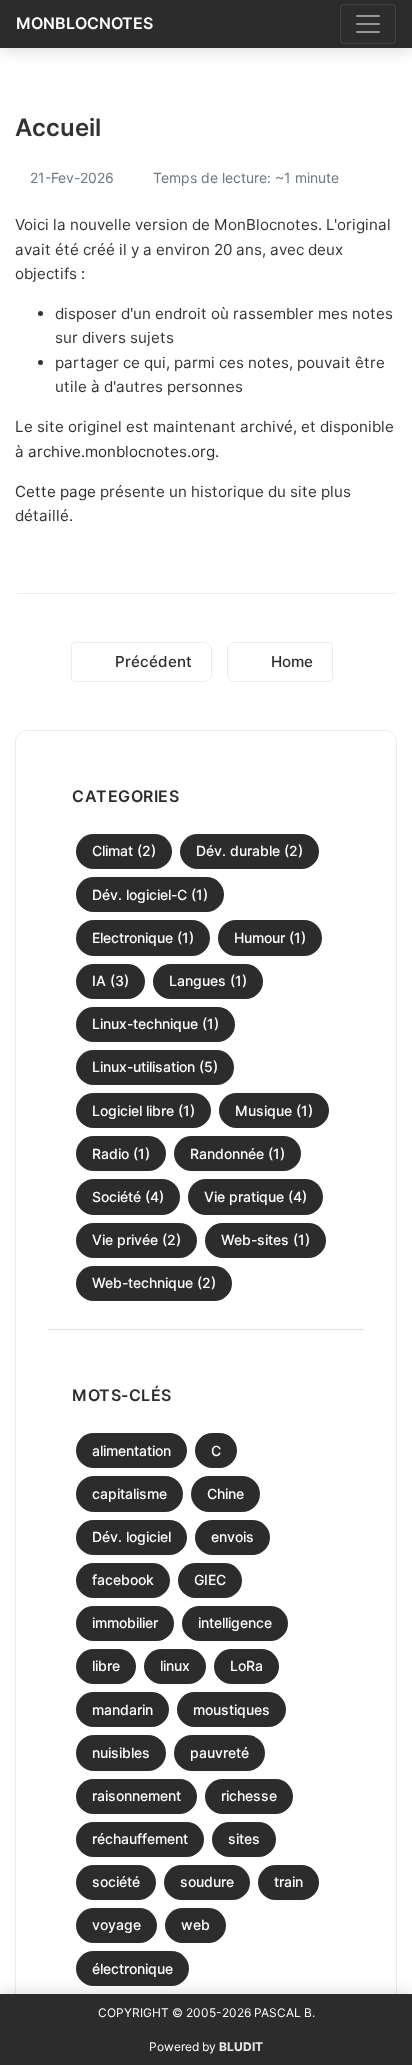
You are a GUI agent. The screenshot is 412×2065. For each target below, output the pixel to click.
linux (175, 1665)
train (288, 1881)
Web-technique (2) (154, 1282)
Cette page (55, 491)
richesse (249, 1795)
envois (232, 1536)
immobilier (125, 1622)
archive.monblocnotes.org (121, 451)
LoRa (246, 1665)
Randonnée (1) (237, 1153)
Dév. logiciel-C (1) (150, 894)
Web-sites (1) (265, 1239)
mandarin (122, 1709)
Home (290, 661)
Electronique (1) (143, 937)
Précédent (151, 661)
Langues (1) (208, 980)
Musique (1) (274, 1110)
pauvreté (219, 1752)
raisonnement (136, 1795)
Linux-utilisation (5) (155, 1066)
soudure (207, 1881)
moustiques (231, 1709)
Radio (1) (121, 1153)
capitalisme (129, 1493)
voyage (116, 1924)
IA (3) (110, 980)
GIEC (210, 1579)
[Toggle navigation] (368, 24)
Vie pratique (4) (255, 1196)
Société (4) (128, 1196)
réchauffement (140, 1838)
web (195, 1924)
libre (106, 1665)
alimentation (131, 1450)
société (116, 1881)
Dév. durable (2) (249, 850)
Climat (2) (124, 850)
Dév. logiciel (131, 1536)
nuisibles (121, 1752)
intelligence (235, 1622)
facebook (123, 1579)
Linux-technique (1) (155, 1023)
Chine (225, 1493)
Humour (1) (270, 937)
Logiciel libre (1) (143, 1110)
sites (244, 1838)
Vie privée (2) (136, 1239)
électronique (132, 1968)
